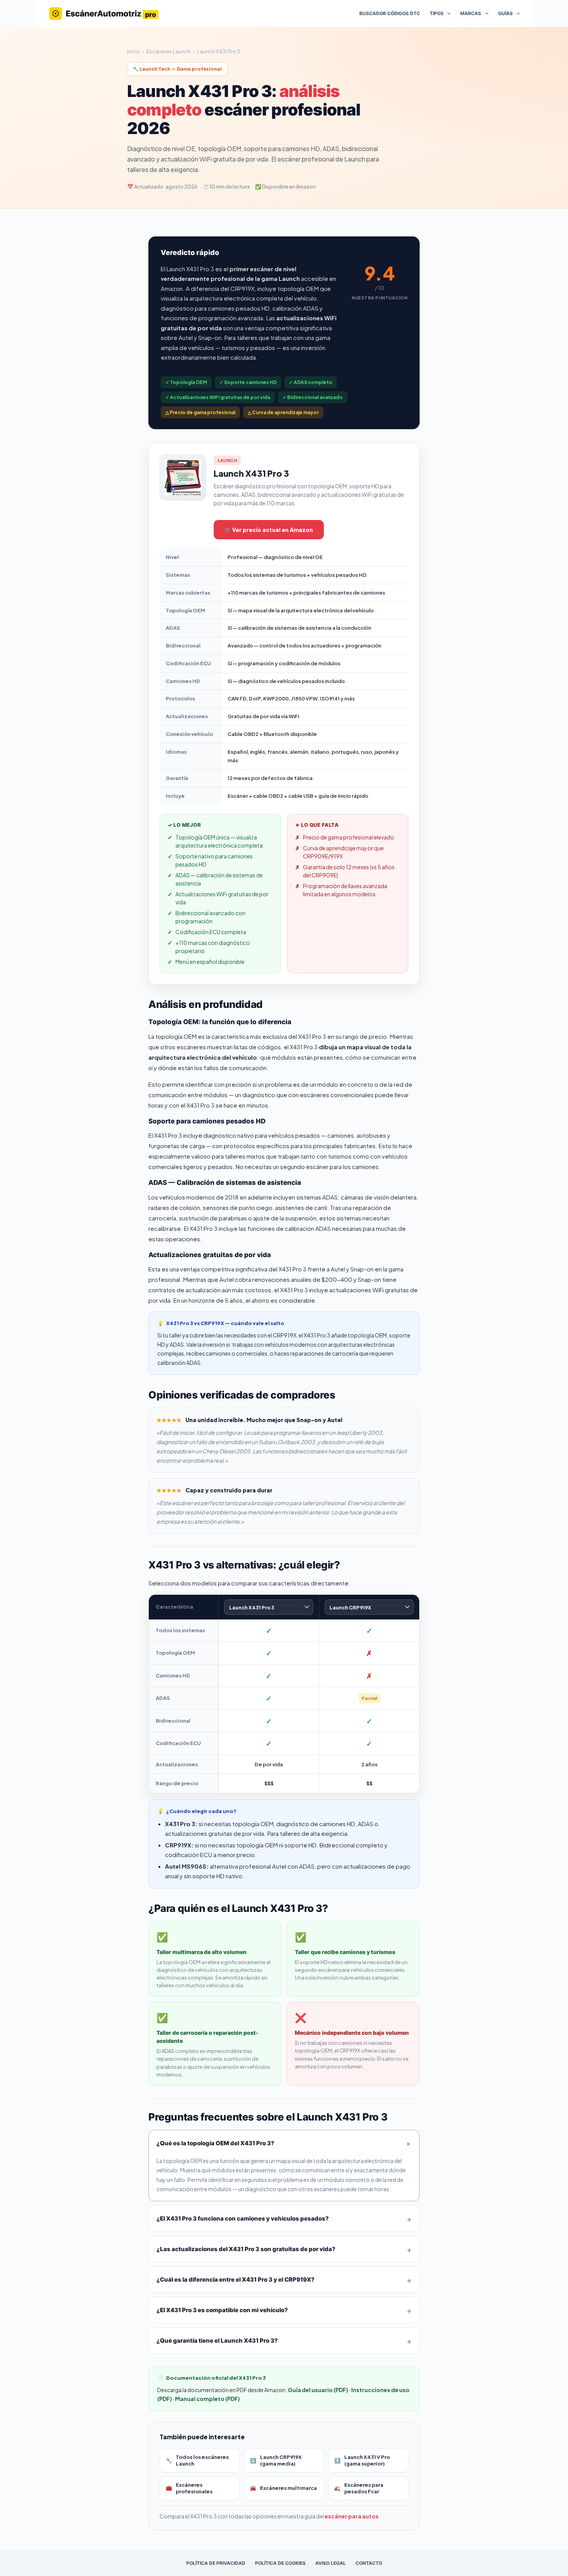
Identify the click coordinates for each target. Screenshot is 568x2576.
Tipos (437, 13)
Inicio (134, 51)
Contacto (369, 2563)
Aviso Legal (331, 2563)
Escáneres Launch (169, 51)
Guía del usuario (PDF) (318, 2390)
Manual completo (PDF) (207, 2399)
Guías (505, 13)
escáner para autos (352, 2516)
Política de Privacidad (216, 2563)
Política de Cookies (280, 2563)
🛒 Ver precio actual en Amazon (269, 530)
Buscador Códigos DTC (390, 13)
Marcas (471, 13)
